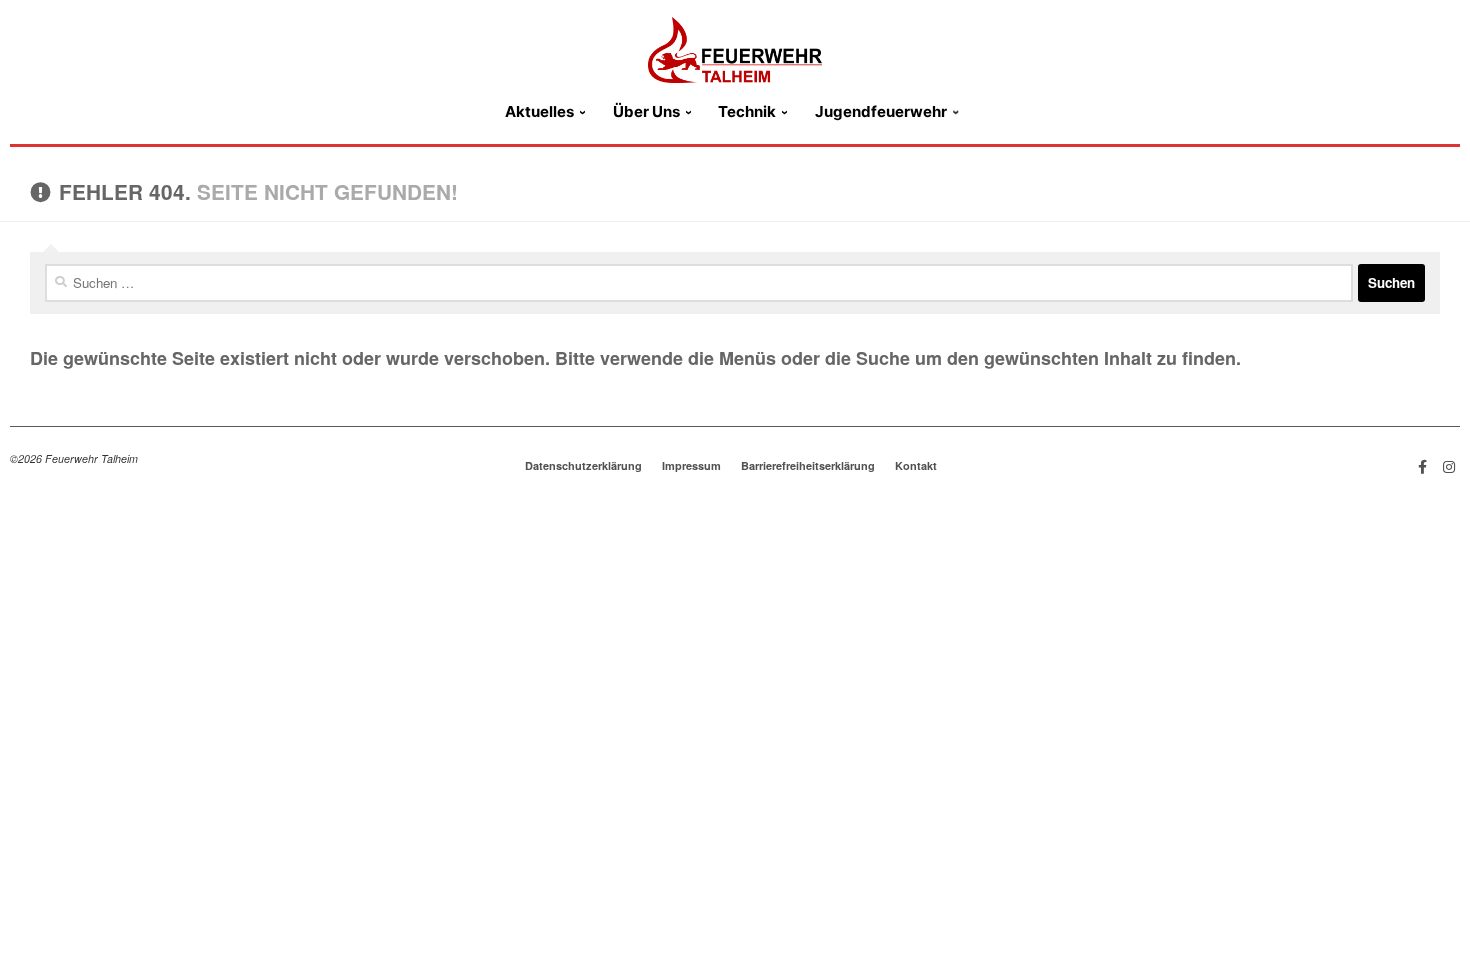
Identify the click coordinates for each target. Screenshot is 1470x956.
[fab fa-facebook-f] (1423, 465)
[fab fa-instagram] (1449, 465)
